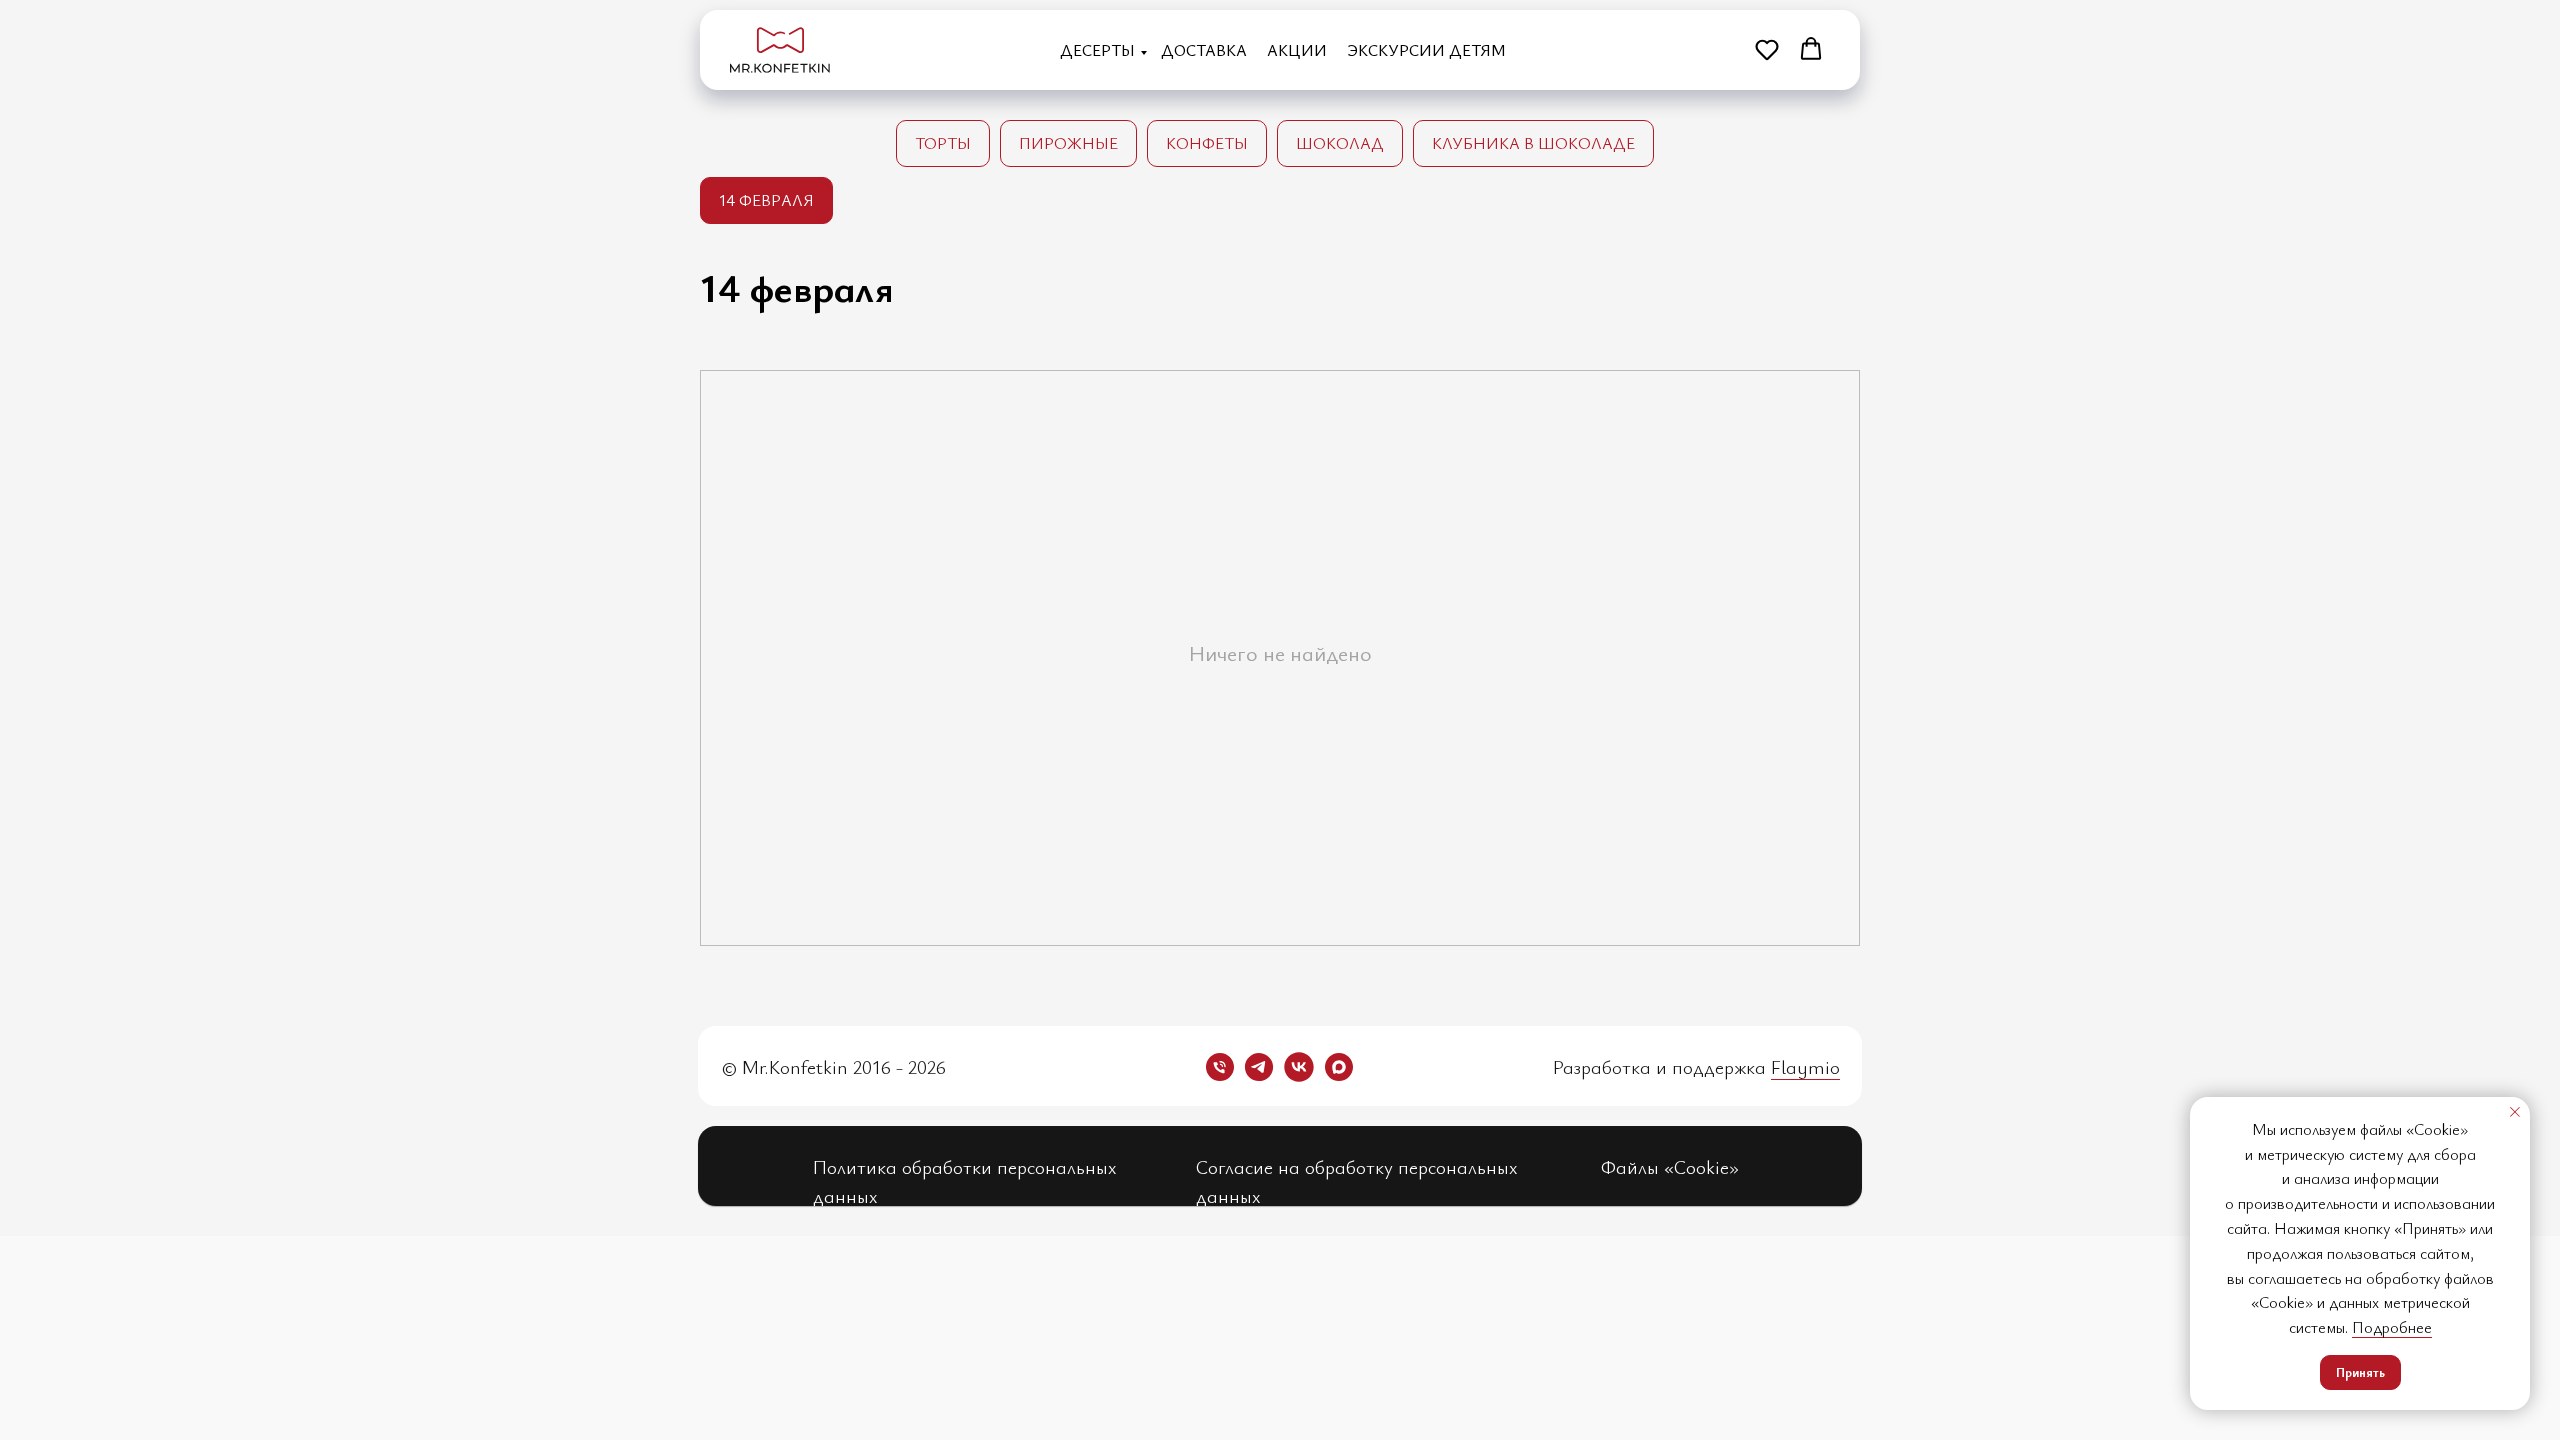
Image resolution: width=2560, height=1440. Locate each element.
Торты (943, 143)
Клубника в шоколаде (1533, 143)
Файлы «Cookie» (1670, 1166)
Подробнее (2392, 1327)
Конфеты (1207, 143)
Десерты (1097, 50)
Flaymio (1805, 1066)
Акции (1297, 50)
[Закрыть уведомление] (2515, 1112)
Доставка (1204, 50)
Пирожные (1068, 143)
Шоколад (1340, 143)
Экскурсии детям (1426, 50)
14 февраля (766, 200)
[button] (1767, 49)
